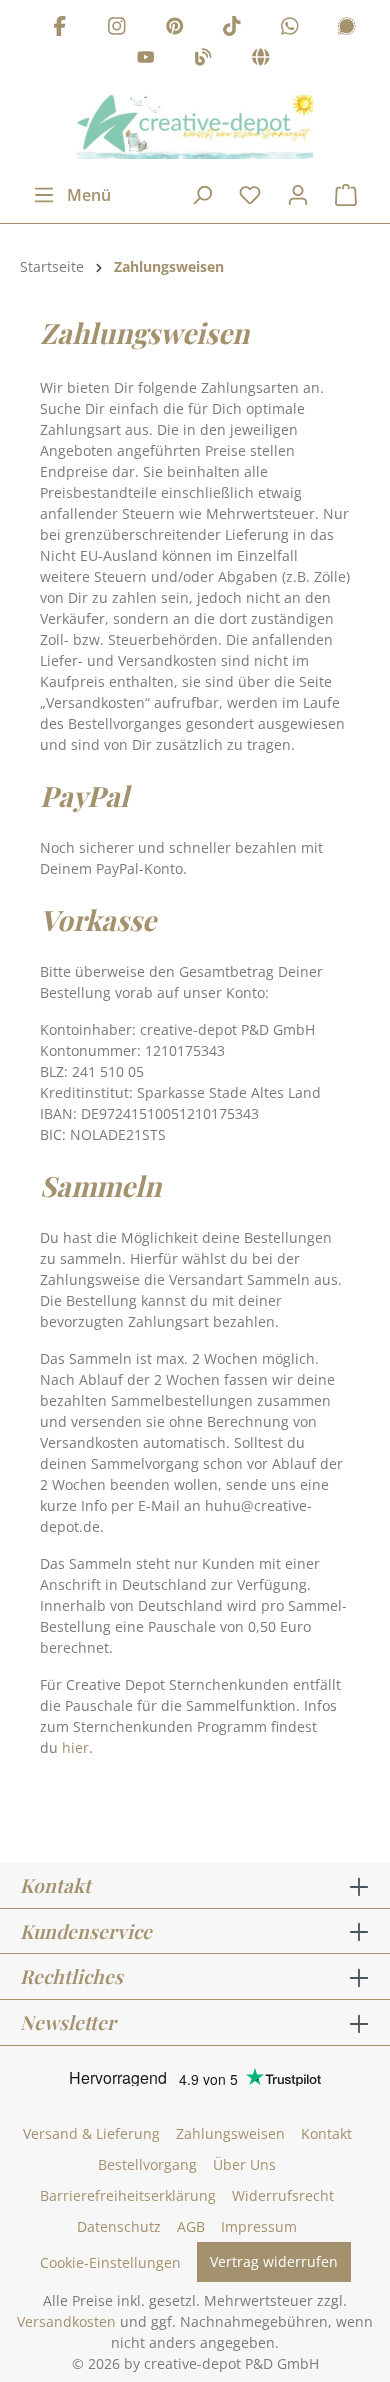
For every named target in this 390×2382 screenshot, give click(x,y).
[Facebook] (60, 28)
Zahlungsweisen (230, 2133)
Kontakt (326, 2133)
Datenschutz (119, 2226)
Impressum (259, 2226)
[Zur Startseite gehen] (195, 127)
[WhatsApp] (290, 28)
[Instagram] (117, 28)
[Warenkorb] (346, 195)
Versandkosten (66, 2321)
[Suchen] (202, 195)
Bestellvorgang (147, 2164)
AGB (191, 2226)
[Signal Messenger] (347, 28)
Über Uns (244, 2164)
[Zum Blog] (203, 60)
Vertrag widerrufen (274, 2261)
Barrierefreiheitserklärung (128, 2195)
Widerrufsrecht (283, 2195)
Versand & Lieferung (91, 2133)
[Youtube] (146, 60)
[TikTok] (232, 28)
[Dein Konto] (298, 195)
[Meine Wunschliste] (250, 195)
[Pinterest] (175, 28)
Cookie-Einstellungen (110, 2262)
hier (75, 1747)
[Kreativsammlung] (261, 60)
